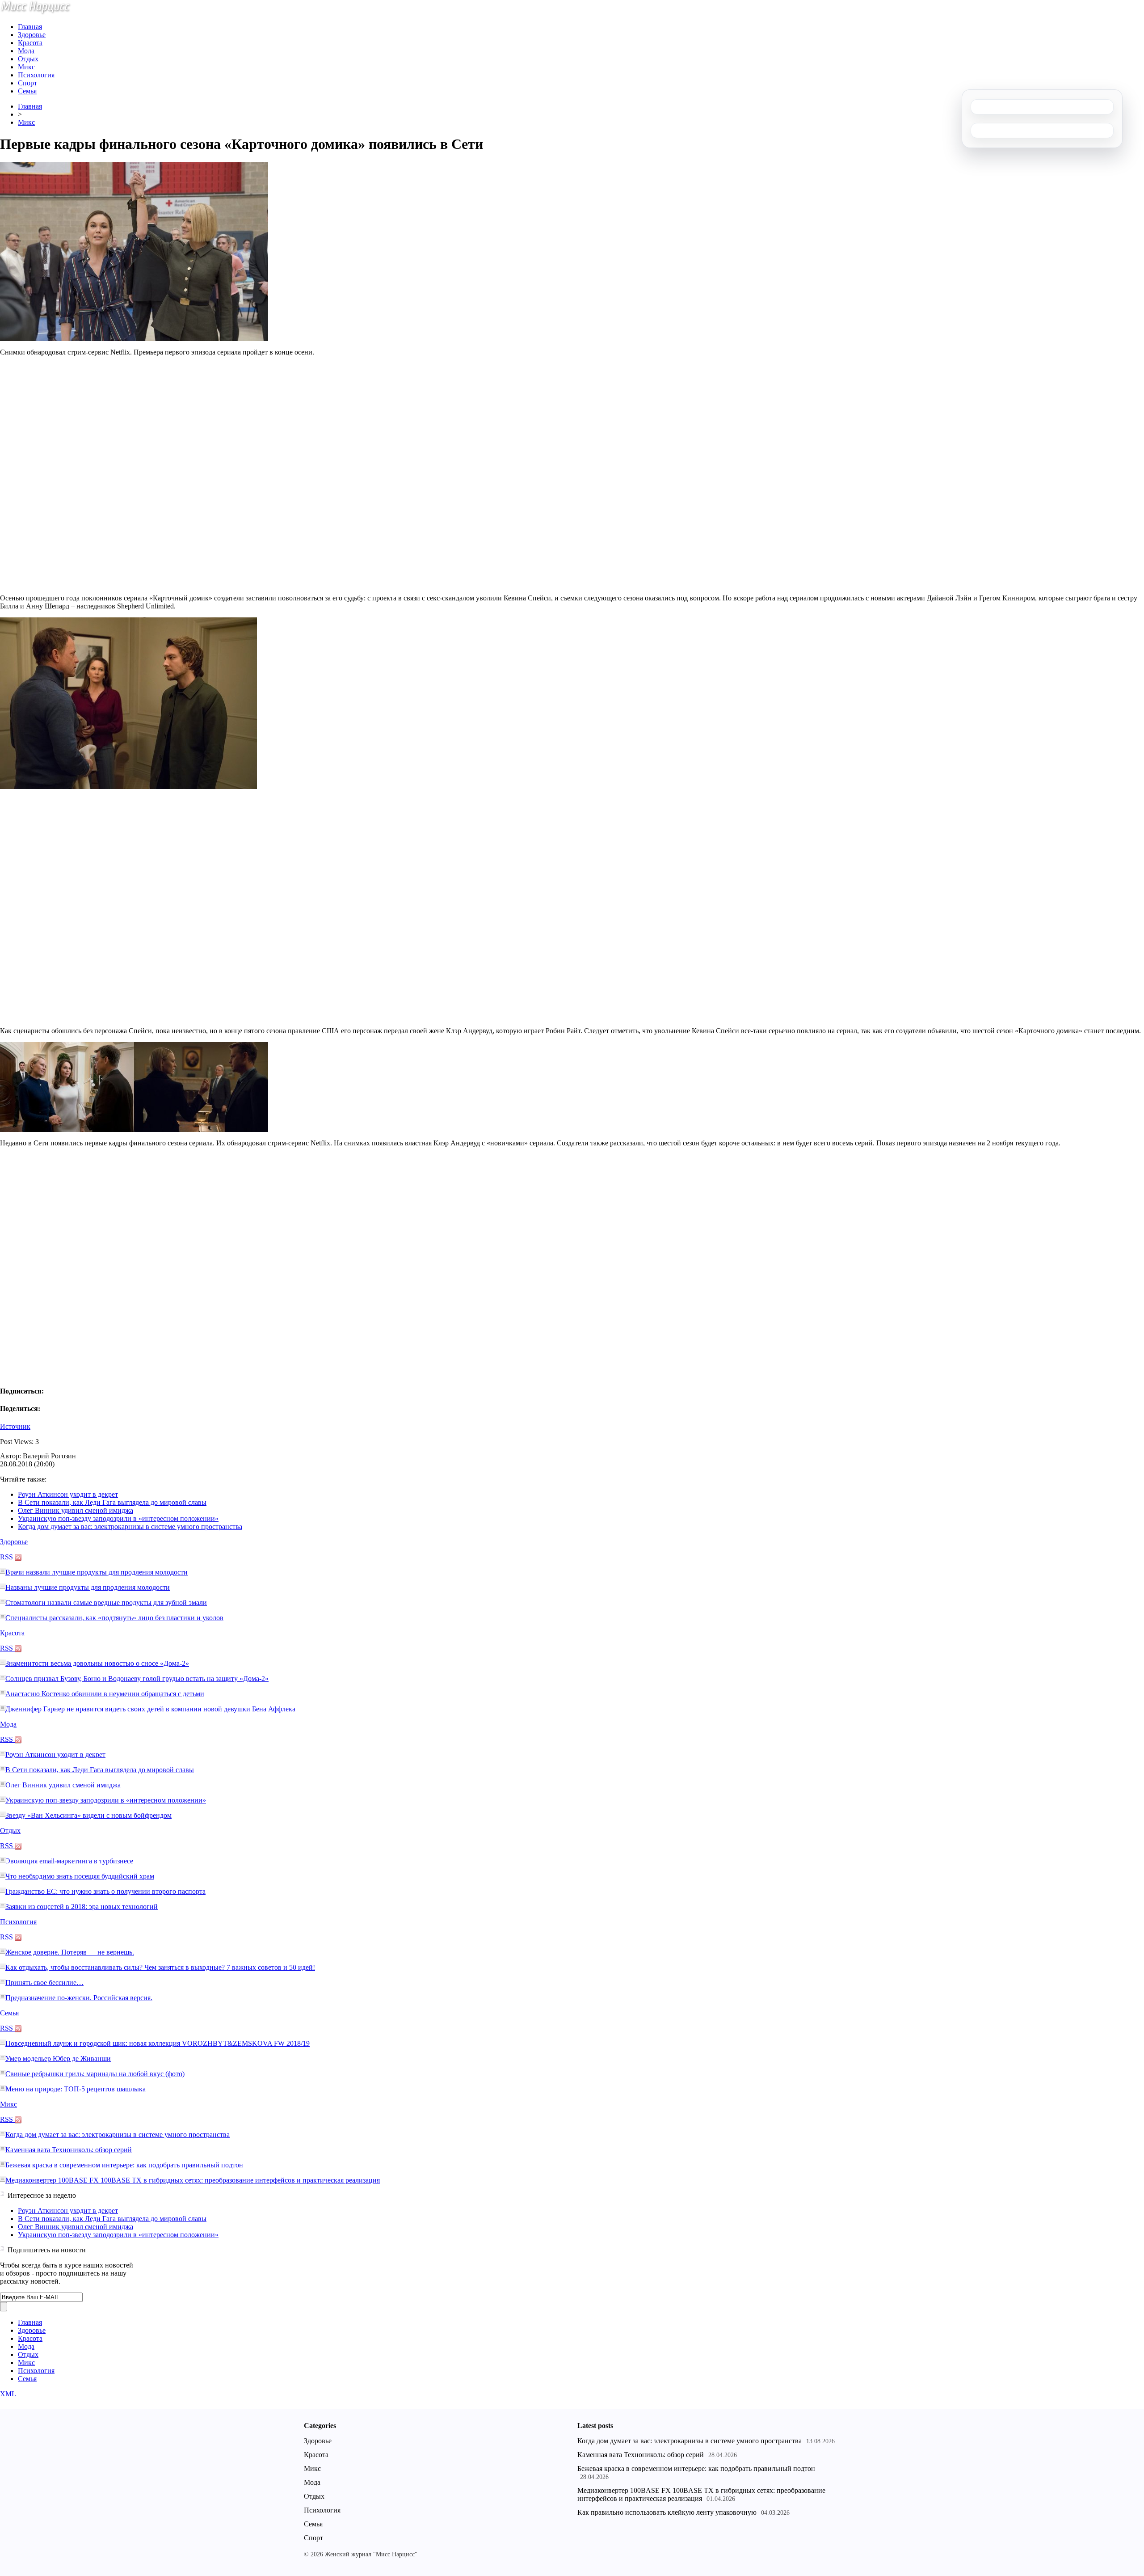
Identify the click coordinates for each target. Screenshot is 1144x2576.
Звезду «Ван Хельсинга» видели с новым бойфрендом (88, 1815)
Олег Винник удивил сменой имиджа (76, 1510)
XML (8, 2394)
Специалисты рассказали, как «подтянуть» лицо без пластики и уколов (114, 1618)
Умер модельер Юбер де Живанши (58, 2059)
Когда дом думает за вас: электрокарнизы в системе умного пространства (130, 1527)
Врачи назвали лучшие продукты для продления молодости (97, 1572)
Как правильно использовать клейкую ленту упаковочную (667, 2512)
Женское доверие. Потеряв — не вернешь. (70, 1952)
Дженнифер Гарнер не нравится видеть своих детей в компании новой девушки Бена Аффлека (150, 1709)
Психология (36, 75)
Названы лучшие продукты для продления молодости (88, 1587)
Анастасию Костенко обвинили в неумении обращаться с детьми (105, 1694)
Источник (15, 1426)
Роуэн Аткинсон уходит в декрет (68, 1494)
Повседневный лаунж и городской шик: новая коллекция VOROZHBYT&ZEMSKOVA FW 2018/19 (158, 2043)
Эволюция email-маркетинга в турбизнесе (69, 1861)
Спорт (27, 83)
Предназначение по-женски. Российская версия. (79, 1998)
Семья (27, 91)
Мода (26, 51)
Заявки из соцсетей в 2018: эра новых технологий (82, 1907)
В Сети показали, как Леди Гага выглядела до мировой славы (112, 1502)
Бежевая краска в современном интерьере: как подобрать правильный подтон (124, 2165)
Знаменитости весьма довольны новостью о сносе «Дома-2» (97, 1663)
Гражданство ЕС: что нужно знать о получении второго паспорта (105, 1891)
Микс (26, 67)
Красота (30, 43)
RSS (7, 1557)
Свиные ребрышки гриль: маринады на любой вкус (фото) (95, 2074)
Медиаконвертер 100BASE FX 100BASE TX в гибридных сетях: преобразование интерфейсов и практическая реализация (193, 2180)
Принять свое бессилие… (44, 1983)
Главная (30, 27)
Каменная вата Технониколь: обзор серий (69, 2150)
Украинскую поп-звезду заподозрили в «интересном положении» (118, 1518)
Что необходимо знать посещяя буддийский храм (80, 1876)
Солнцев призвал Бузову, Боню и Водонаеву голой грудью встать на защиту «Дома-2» (137, 1679)
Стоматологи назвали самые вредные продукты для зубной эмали (106, 1603)
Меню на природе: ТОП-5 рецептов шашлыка (76, 2089)
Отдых (28, 59)
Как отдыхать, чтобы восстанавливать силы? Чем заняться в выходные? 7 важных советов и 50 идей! (160, 1967)
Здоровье (32, 35)
